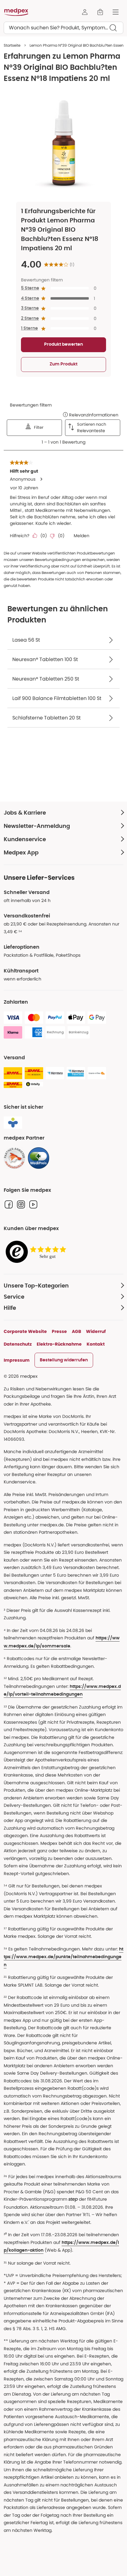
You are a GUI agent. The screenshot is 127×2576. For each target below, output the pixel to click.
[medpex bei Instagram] (21, 1204)
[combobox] (63, 28)
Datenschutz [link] (18, 1344)
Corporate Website (25, 1331)
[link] (14, 1158)
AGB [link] (76, 1331)
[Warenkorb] (100, 12)
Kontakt (96, 1344)
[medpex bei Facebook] (9, 1204)
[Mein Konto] (85, 12)
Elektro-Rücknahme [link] (59, 1344)
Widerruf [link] (96, 1331)
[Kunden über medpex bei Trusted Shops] (38, 1252)
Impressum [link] (17, 1360)
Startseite (12, 45)
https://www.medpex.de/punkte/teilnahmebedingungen (63, 1957)
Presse (59, 1331)
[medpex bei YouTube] (33, 1204)
